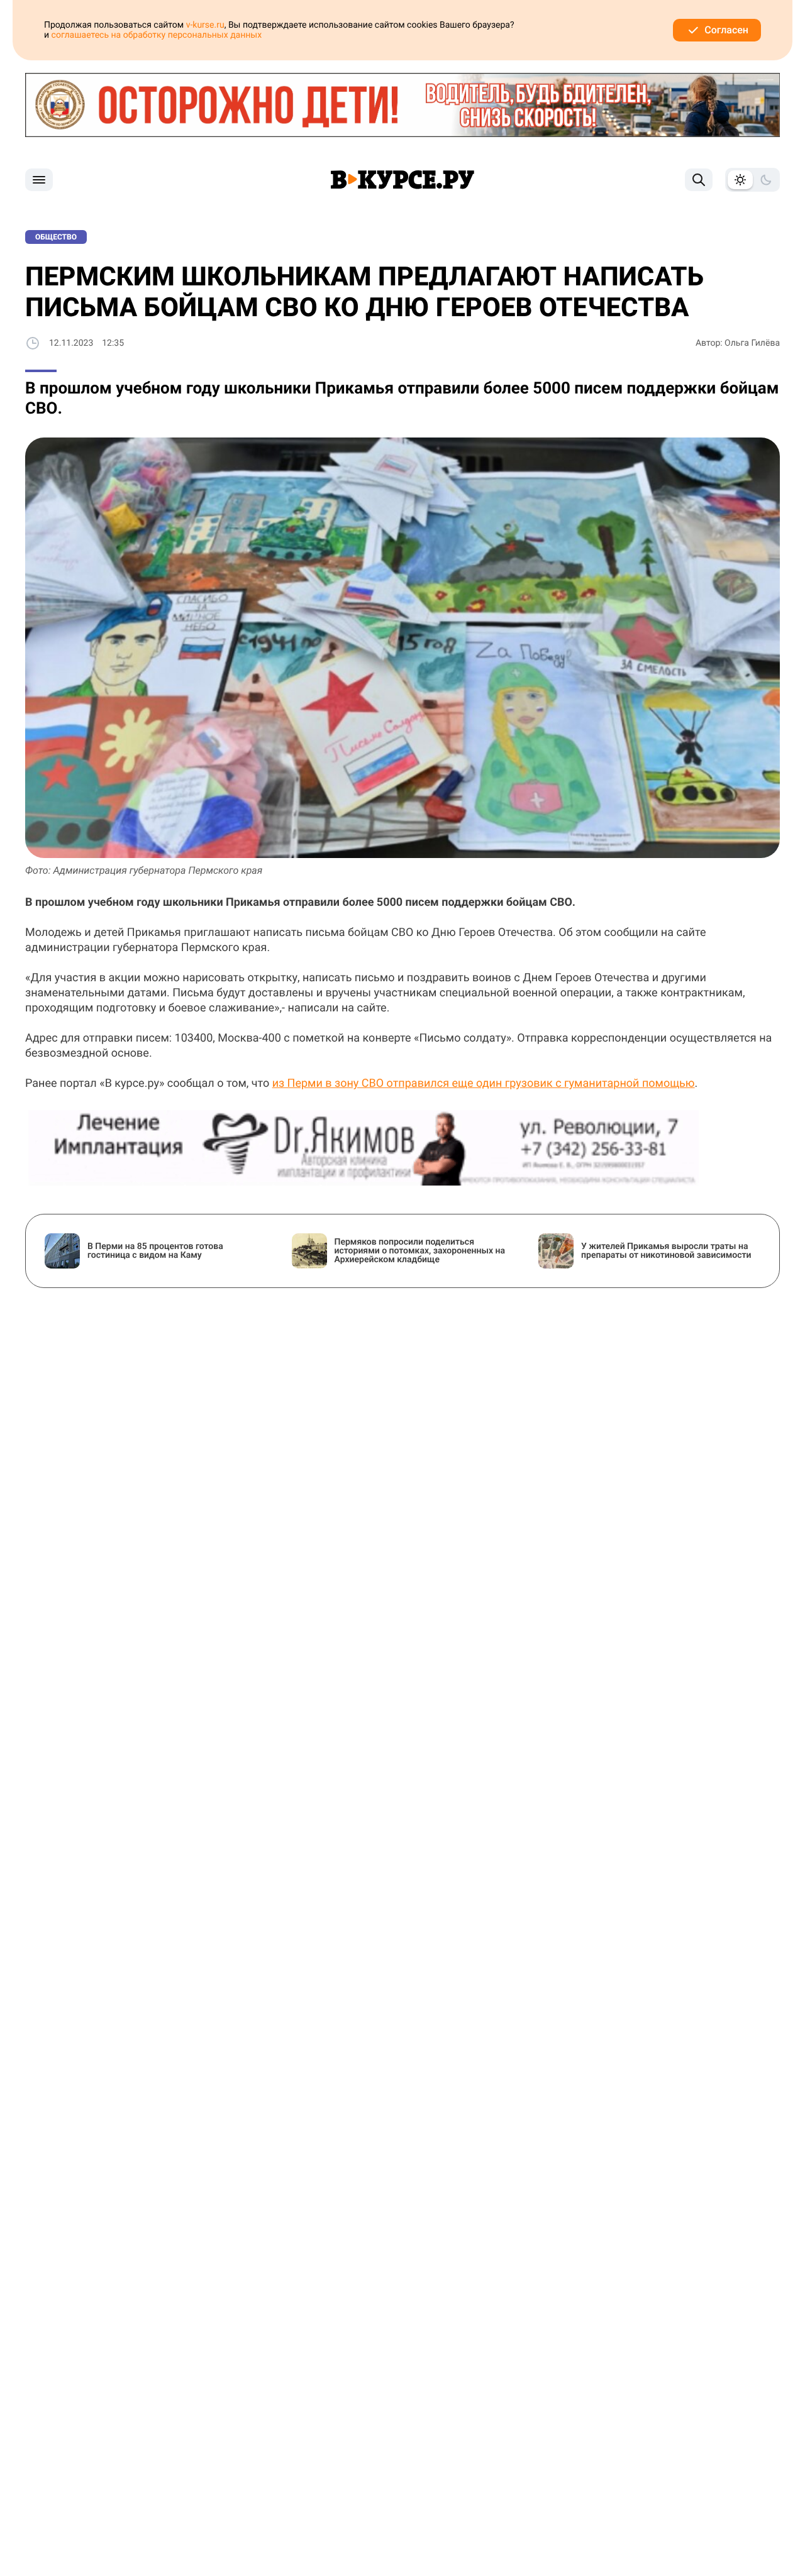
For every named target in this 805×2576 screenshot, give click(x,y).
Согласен (726, 30)
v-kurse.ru (205, 25)
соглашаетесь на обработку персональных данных (157, 35)
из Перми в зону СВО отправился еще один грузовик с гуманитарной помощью (484, 1083)
